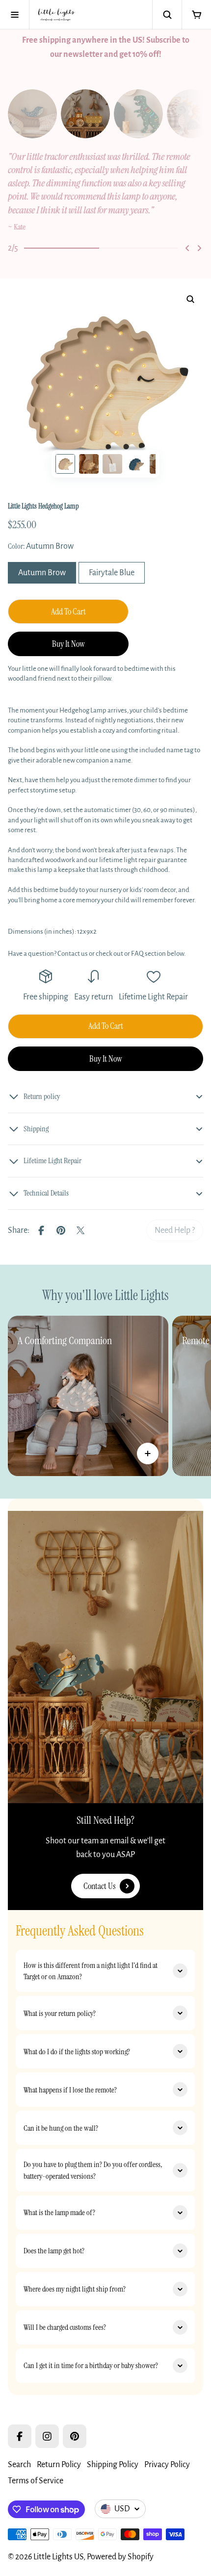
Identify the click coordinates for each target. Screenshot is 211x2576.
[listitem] (105, 192)
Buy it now (68, 644)
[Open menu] (15, 15)
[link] (175, 1230)
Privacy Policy (167, 2465)
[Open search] (167, 15)
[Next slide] (199, 248)
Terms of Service (36, 2481)
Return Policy (59, 2465)
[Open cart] (196, 15)
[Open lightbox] (190, 299)
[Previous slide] (187, 248)
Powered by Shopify (120, 2557)
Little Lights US (58, 2557)
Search (19, 2465)
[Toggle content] (148, 1454)
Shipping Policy (113, 2465)
